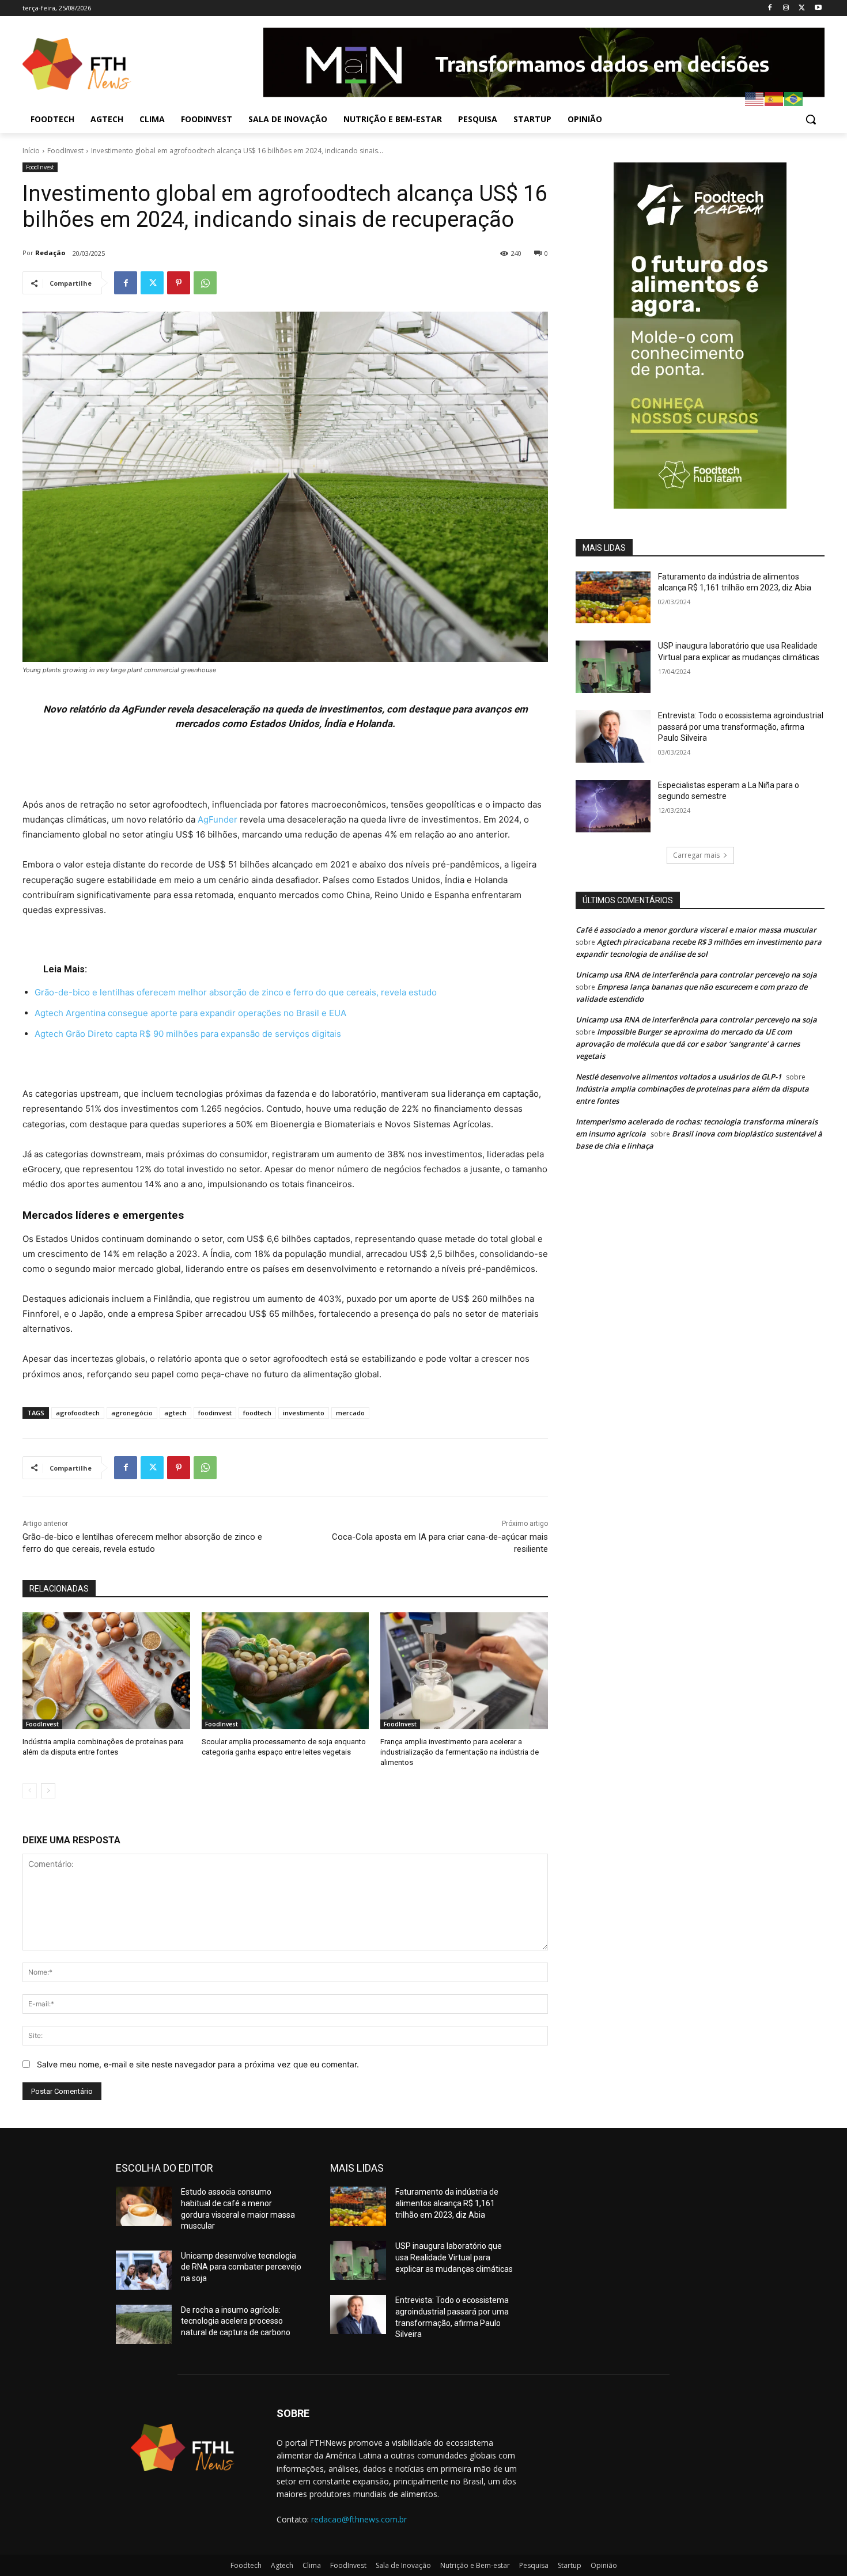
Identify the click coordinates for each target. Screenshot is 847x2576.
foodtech (257, 1413)
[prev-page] (30, 1791)
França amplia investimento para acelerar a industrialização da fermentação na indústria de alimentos (460, 1752)
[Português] (794, 98)
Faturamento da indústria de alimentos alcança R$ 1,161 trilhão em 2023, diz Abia (447, 2203)
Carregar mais (696, 855)
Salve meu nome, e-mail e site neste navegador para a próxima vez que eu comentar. (198, 2064)
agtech (175, 1413)
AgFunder (218, 819)
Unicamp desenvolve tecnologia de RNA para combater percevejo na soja (241, 2267)
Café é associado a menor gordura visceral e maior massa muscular (696, 930)
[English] (755, 98)
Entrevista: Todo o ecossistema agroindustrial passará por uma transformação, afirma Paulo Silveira (741, 727)
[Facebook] (770, 8)
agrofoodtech (78, 1413)
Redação (50, 253)
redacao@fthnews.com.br (359, 2519)
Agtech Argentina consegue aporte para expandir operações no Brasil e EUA (190, 1013)
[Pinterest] (179, 283)
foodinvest (215, 1413)
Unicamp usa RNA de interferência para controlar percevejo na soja (696, 975)
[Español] (774, 98)
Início (31, 151)
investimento (304, 1413)
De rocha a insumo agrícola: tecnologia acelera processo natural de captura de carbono (236, 2321)
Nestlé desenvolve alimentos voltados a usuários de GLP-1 (678, 1077)
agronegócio (132, 1413)
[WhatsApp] (205, 283)
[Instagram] (786, 8)
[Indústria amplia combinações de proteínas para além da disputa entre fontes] (106, 1671)
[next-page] (48, 1791)
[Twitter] (802, 8)
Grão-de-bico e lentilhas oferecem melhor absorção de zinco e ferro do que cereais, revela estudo (236, 992)
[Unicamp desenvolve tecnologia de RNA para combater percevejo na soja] (144, 2270)
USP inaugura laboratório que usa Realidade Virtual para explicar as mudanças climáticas (454, 2257)
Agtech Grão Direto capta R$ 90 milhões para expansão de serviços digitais (188, 1034)
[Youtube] (818, 8)
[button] (811, 119)
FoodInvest (65, 151)
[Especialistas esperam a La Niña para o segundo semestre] (613, 806)
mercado (350, 1413)
